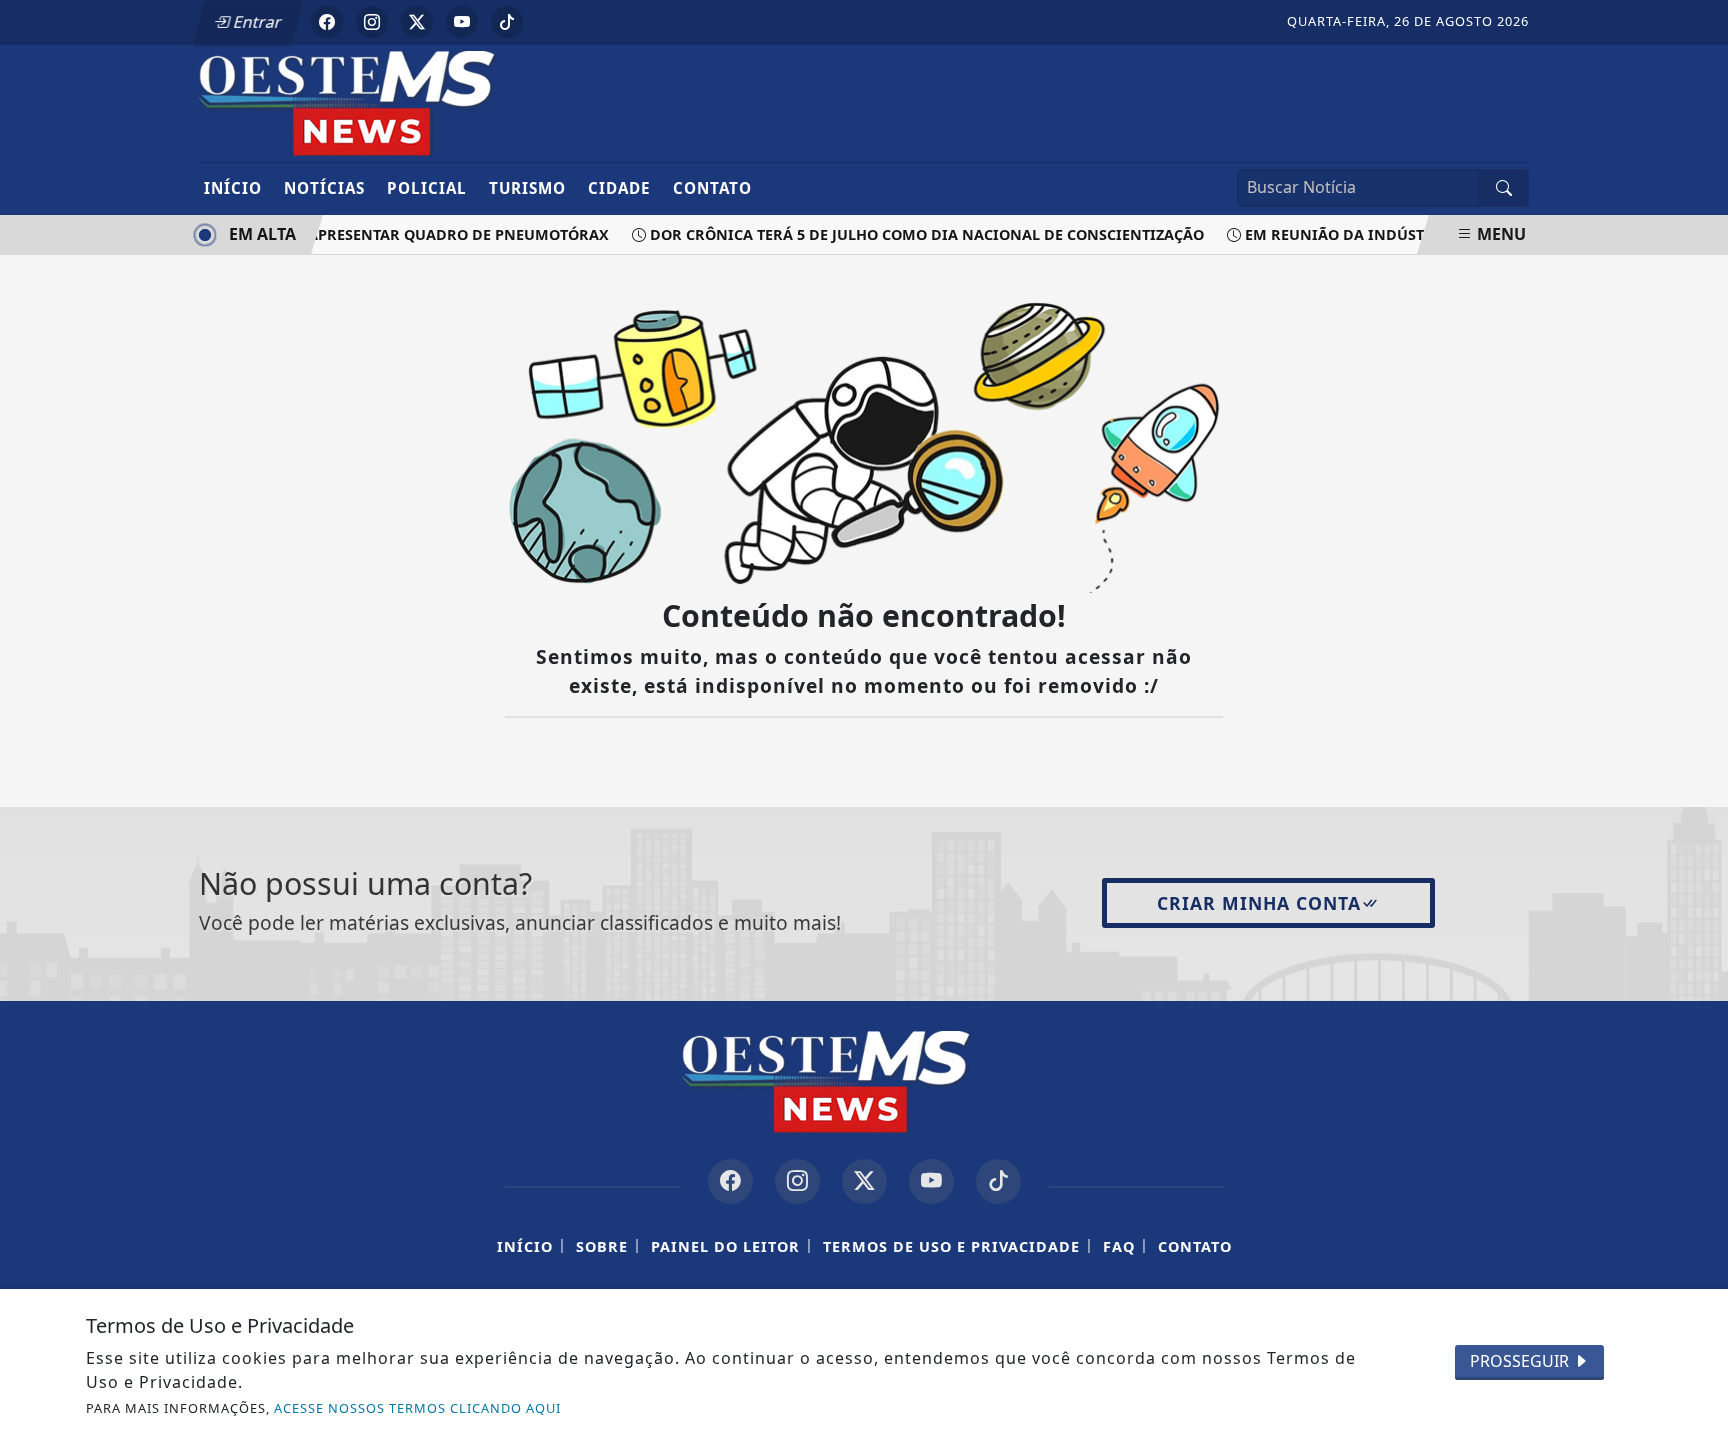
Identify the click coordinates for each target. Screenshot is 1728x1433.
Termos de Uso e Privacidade (951, 1246)
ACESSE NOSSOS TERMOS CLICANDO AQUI (417, 1408)
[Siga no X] (417, 22)
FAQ (1119, 1246)
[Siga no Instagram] (372, 22)
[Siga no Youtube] (462, 22)
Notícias (324, 188)
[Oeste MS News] (386, 102)
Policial (427, 188)
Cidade (619, 188)
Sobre (602, 1246)
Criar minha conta (1259, 903)
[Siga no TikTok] (507, 22)
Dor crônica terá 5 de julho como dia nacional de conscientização (918, 234)
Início (233, 188)
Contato (712, 188)
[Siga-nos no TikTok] (998, 1181)
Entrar (256, 22)
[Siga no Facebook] (327, 22)
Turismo (527, 188)
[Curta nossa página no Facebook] (730, 1181)
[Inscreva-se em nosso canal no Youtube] (931, 1181)
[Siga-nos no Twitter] (864, 1181)
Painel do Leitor (725, 1246)
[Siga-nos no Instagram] (797, 1181)
